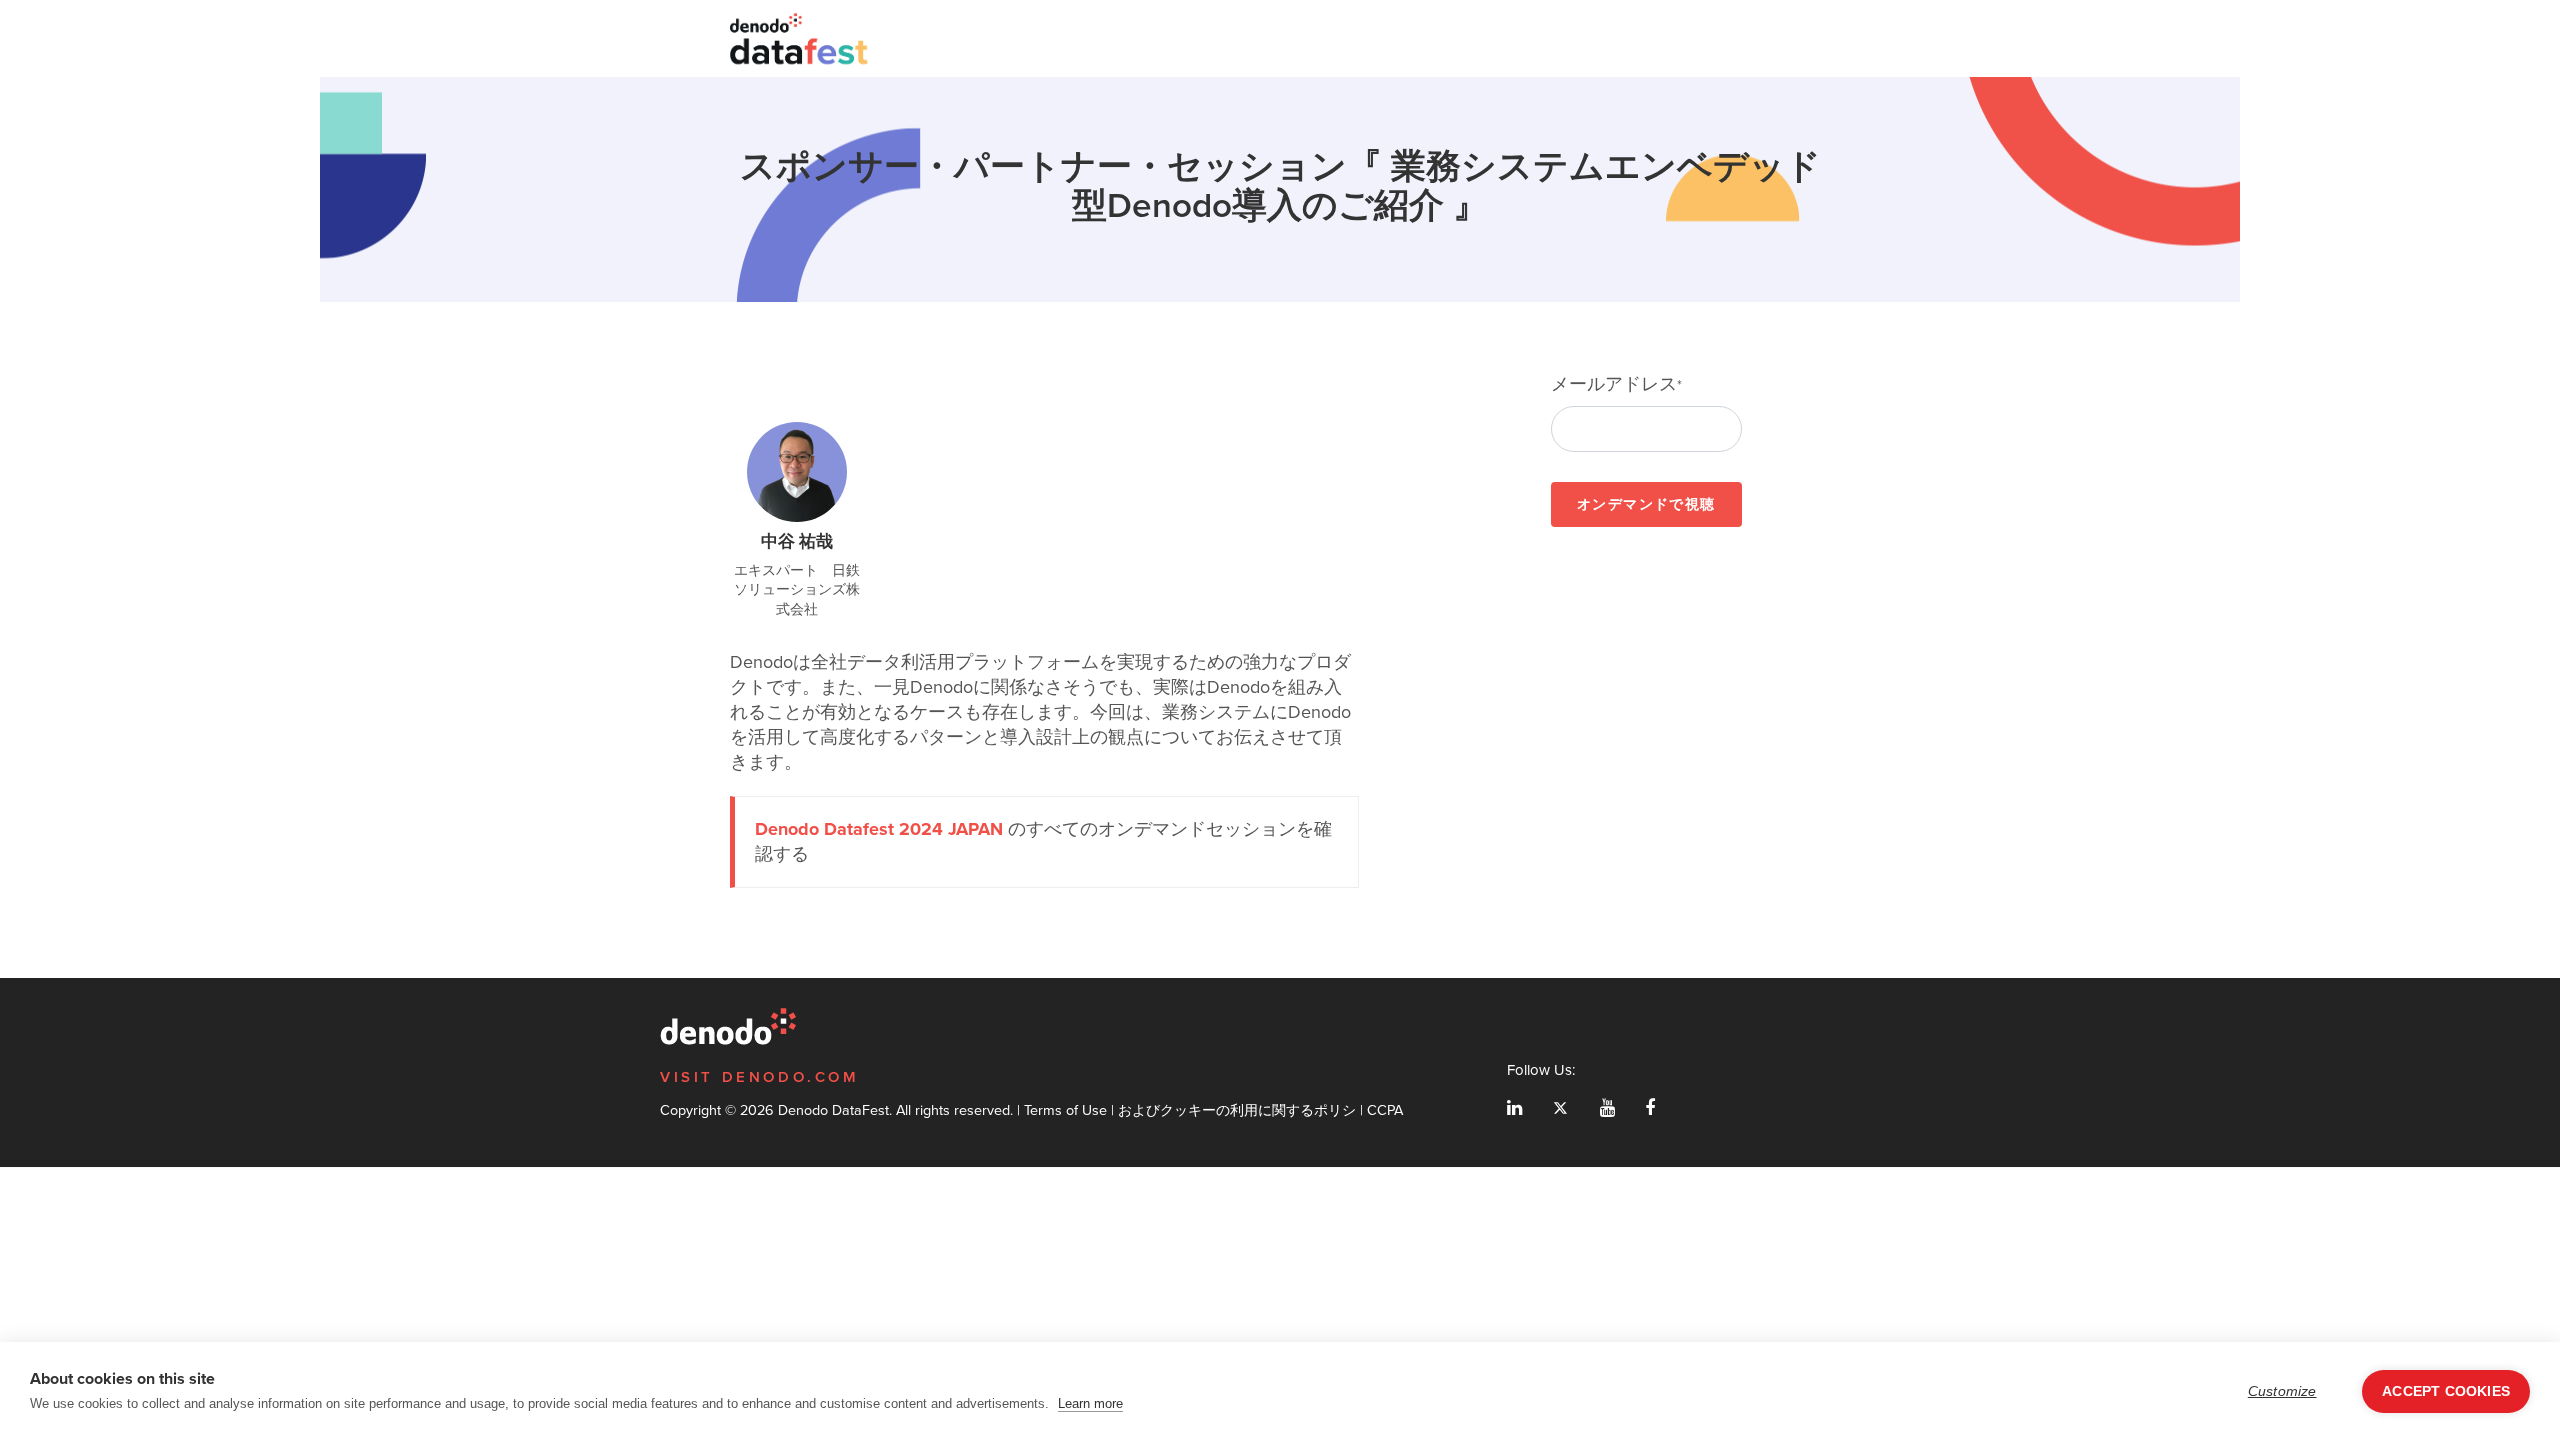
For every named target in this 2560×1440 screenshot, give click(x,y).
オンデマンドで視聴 (1646, 504)
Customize (2282, 1391)
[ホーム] (800, 38)
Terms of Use (1065, 1110)
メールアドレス (1616, 384)
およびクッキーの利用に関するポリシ (1237, 1110)
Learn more (1090, 1403)
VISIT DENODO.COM (760, 1077)
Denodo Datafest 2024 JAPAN (879, 829)
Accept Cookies (2446, 1391)
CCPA (1385, 1110)
